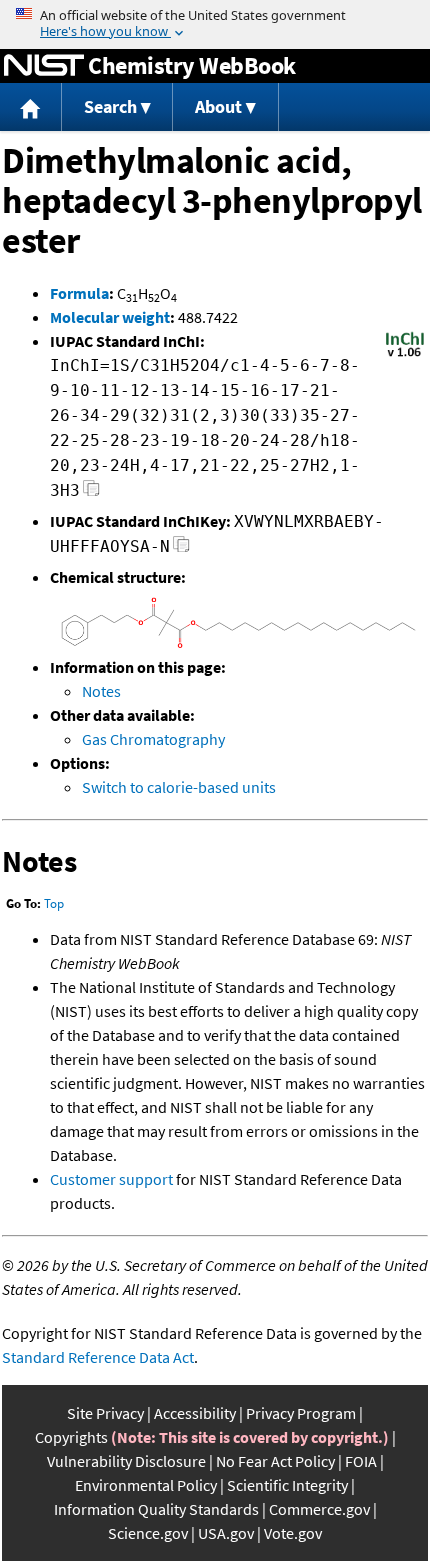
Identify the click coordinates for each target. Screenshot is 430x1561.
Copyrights (71, 1437)
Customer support (111, 1179)
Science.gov (148, 1533)
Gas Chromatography (153, 739)
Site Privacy (105, 1413)
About (218, 106)
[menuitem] (31, 107)
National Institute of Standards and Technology (44, 66)
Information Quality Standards (156, 1509)
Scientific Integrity (287, 1485)
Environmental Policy (146, 1485)
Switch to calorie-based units (179, 787)
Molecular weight (110, 317)
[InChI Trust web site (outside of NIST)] (405, 355)
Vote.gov (293, 1533)
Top (54, 903)
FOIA (361, 1461)
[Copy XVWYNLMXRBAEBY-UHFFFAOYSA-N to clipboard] (181, 549)
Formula (79, 293)
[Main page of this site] (31, 107)
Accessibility (195, 1413)
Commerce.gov (319, 1509)
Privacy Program (301, 1413)
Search (110, 106)
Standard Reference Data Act (98, 1357)
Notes (101, 691)
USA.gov (226, 1533)
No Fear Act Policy (275, 1461)
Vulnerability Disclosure (126, 1461)
